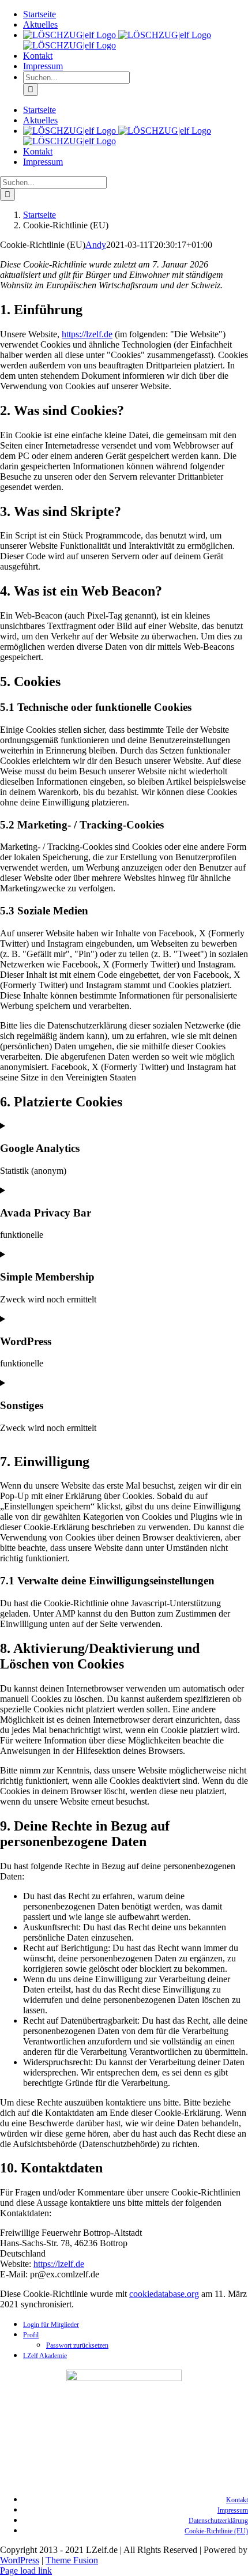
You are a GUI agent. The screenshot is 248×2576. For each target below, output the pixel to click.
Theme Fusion (72, 2560)
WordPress (20, 2560)
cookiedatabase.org (164, 2294)
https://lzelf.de (87, 334)
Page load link (26, 2571)
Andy (96, 245)
